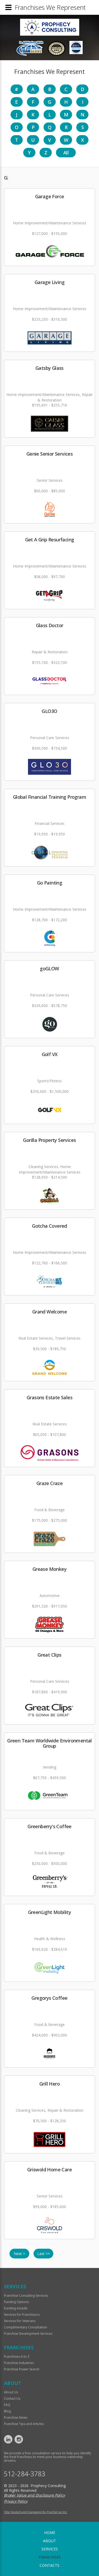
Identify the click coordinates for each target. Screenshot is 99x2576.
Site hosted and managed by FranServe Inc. (36, 2512)
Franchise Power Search (22, 2369)
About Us (11, 2392)
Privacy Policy (16, 2501)
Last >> (44, 2254)
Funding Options (16, 2302)
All (66, 153)
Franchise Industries (19, 2363)
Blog (7, 2411)
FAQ (7, 2405)
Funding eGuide (16, 2308)
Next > (19, 2254)
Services (50, 2549)
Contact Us (12, 2398)
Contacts (49, 2565)
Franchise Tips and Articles (24, 2424)
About (49, 2541)
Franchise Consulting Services (26, 2296)
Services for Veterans (20, 2321)
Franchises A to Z (17, 2357)
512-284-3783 (25, 2474)
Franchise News (16, 2417)
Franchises (50, 2557)
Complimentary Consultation (25, 2327)
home (50, 2533)
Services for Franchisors (22, 2315)
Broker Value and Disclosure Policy (34, 2495)
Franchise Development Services (28, 2334)
